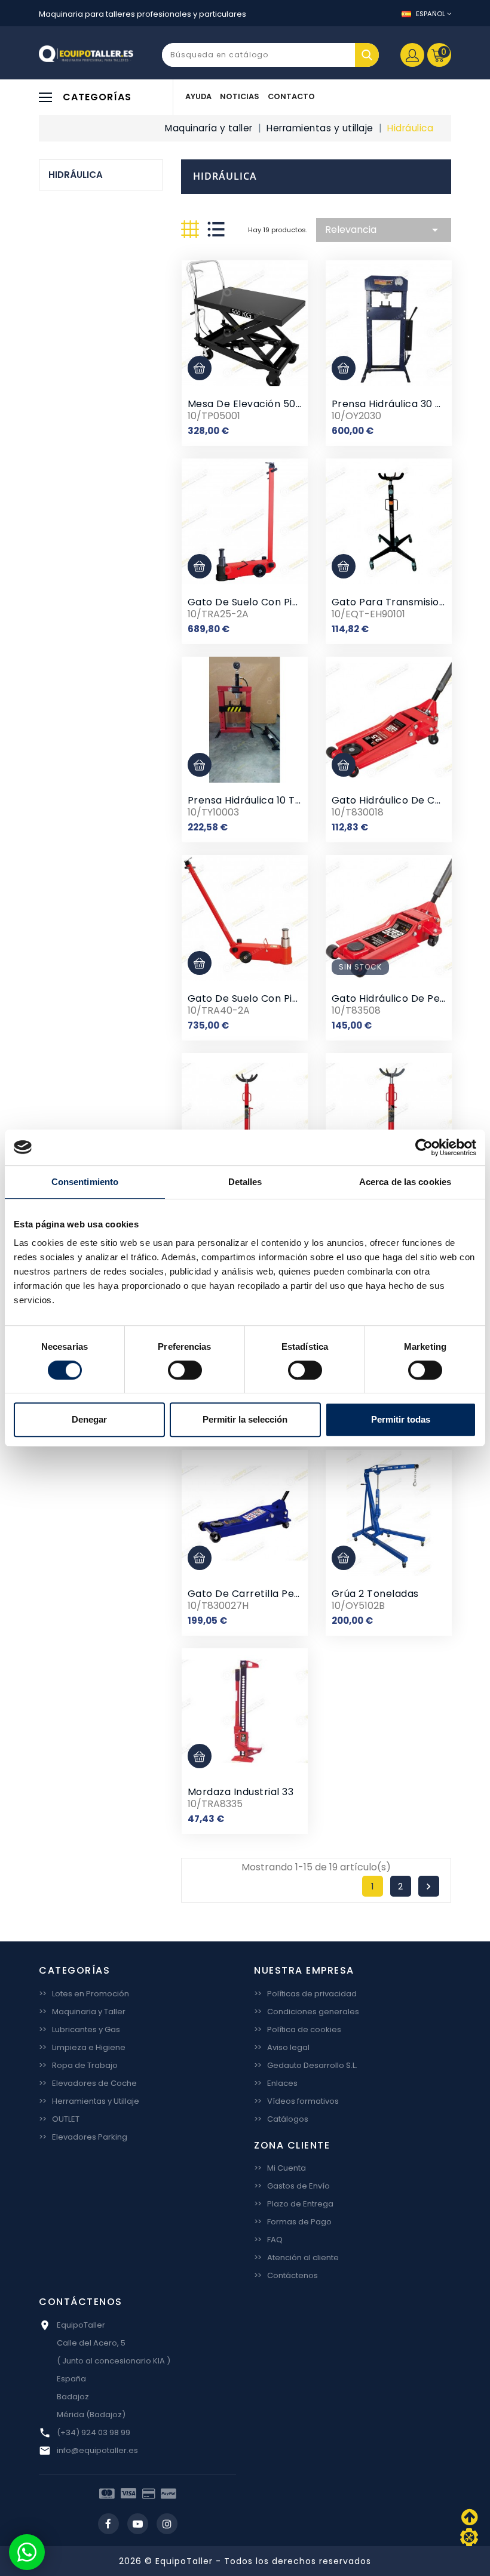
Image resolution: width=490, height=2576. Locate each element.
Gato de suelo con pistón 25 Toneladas (286, 602)
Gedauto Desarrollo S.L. (306, 2065)
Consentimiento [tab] (85, 1182)
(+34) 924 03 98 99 (94, 2432)
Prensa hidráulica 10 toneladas (264, 800)
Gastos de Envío (292, 2186)
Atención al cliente (296, 2258)
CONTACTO (291, 96)
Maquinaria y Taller (82, 2012)
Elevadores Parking (83, 2137)
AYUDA (198, 96)
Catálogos (281, 2119)
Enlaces (276, 2083)
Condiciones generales (307, 2012)
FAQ (268, 2240)
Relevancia (384, 230)
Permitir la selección (245, 1419)
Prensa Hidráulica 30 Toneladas (409, 404)
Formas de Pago (293, 2222)
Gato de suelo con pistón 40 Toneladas (286, 998)
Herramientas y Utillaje (89, 2101)
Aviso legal (282, 2047)
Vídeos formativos (296, 2101)
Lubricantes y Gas (79, 2029)
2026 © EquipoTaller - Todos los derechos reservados (245, 2561)
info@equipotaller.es (97, 2450)
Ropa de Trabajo (78, 2065)
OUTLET (59, 2119)
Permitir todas (401, 1419)
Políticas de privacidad (305, 1994)
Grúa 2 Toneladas (375, 1594)
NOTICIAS (240, 96)
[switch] (185, 1370)
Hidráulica (76, 175)
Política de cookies (298, 2029)
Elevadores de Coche (88, 2083)
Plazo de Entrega (294, 2204)
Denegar (89, 1419)
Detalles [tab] (245, 1182)
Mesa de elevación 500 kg (252, 404)
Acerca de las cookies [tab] (405, 1182)
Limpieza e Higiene (82, 2047)
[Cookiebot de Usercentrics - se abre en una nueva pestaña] (424, 1147)
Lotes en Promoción (84, 1994)
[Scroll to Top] (469, 2537)
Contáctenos (286, 2275)
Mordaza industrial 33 (241, 1792)
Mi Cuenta (280, 2168)
